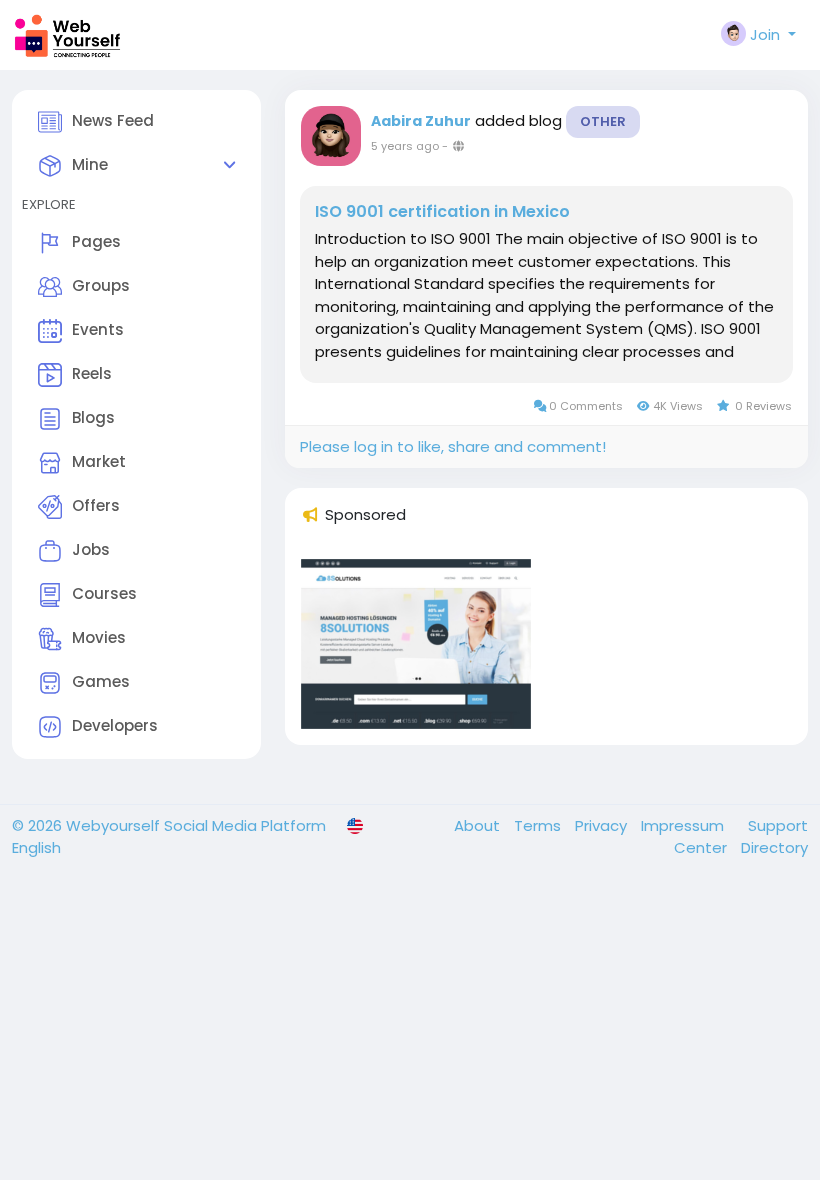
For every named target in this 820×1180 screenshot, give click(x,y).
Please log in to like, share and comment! (453, 446)
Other (603, 121)
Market (99, 461)
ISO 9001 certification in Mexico (442, 212)
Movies (99, 637)
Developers (115, 725)
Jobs (91, 549)
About (479, 825)
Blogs (93, 417)
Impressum (684, 825)
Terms (539, 825)
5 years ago (405, 146)
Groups (101, 285)
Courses (104, 593)
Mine (90, 164)
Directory (774, 847)
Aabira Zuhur (421, 121)
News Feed (113, 120)
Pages (96, 241)
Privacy (603, 825)
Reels (92, 373)
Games (101, 681)
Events (98, 329)
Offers (96, 505)
